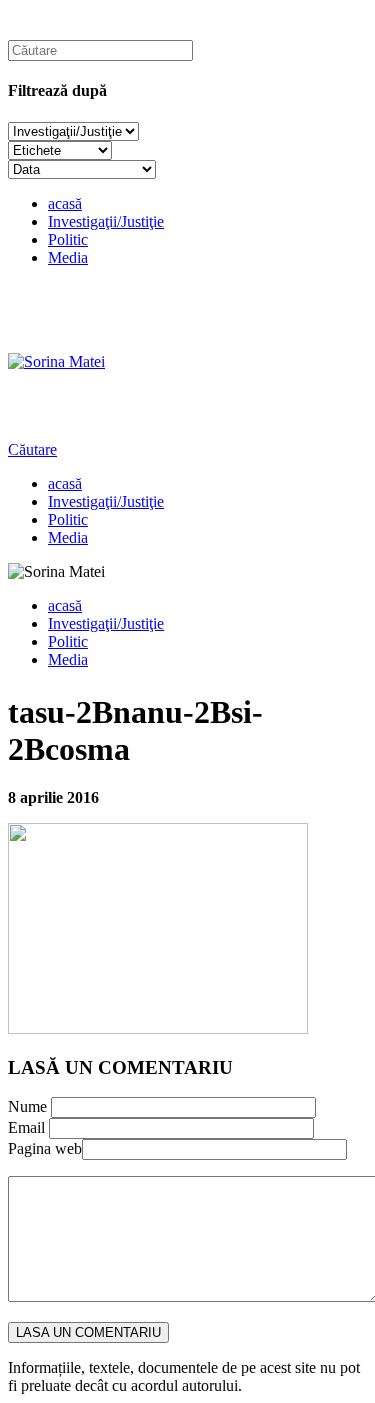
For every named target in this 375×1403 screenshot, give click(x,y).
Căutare (32, 449)
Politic (68, 239)
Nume (27, 1106)
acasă (65, 203)
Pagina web (45, 1148)
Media (68, 257)
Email (26, 1127)
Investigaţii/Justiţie (106, 221)
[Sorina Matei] (56, 361)
